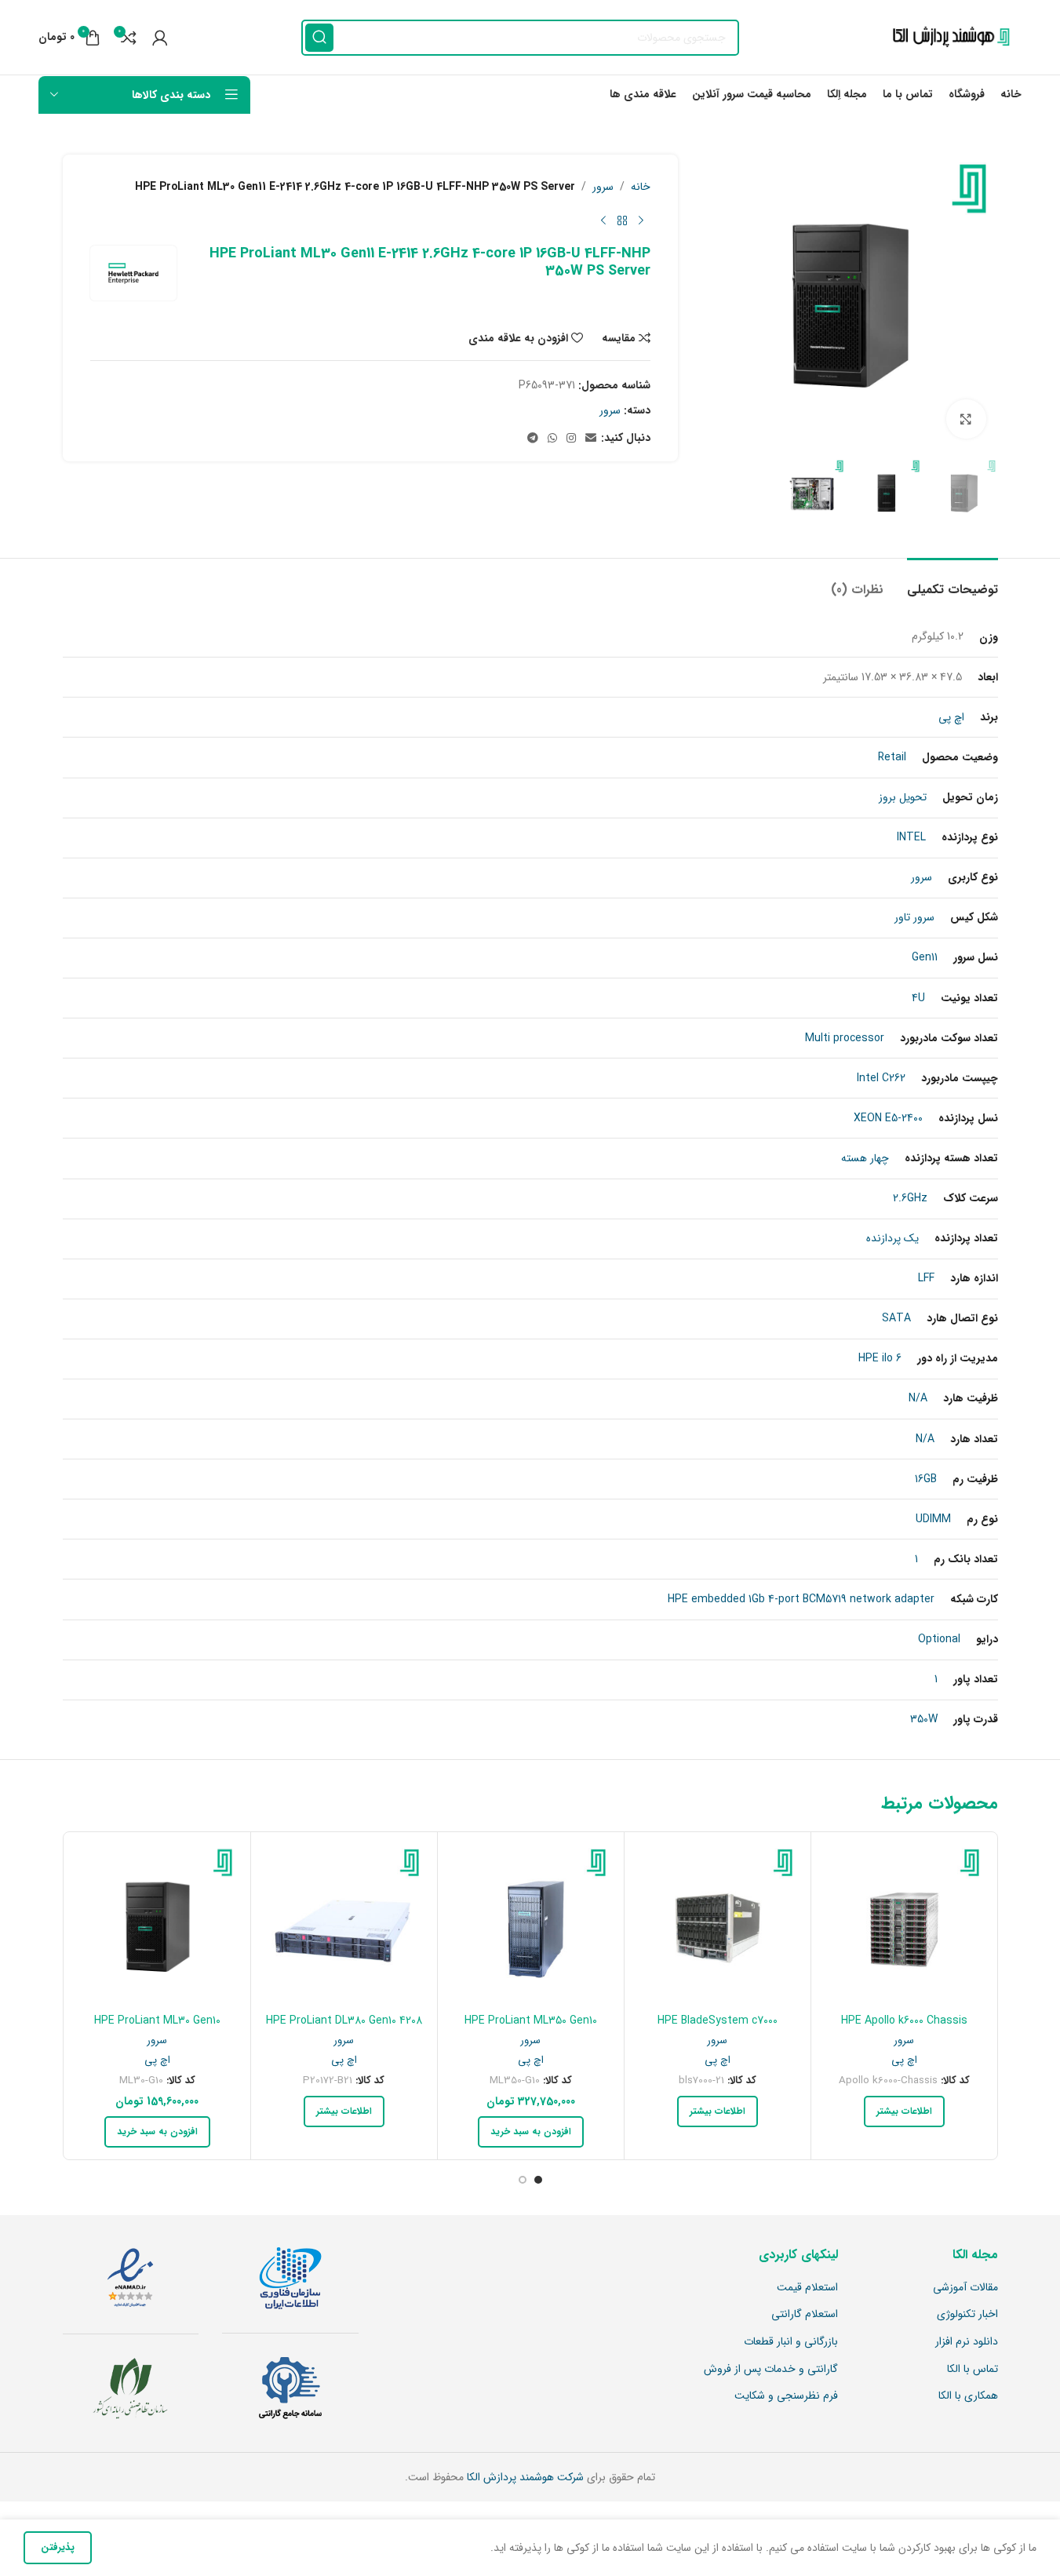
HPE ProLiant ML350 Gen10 (531, 2020)
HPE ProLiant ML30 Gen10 (157, 2020)
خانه (641, 187)
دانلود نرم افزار (967, 2342)
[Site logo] (947, 37)
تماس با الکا (973, 2370)
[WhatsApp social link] (552, 439)
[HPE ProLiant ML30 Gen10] (157, 1925)
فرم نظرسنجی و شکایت (786, 2396)
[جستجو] (319, 38)
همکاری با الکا (968, 2396)
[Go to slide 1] (538, 2180)
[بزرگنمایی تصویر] (966, 419)
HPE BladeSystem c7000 (718, 2020)
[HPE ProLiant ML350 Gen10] (531, 1925)
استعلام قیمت (807, 2288)
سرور (603, 187)
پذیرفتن (58, 2547)
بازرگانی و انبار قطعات (791, 2342)
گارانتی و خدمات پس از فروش (771, 2370)
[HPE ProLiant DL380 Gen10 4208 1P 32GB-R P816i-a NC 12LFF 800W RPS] (344, 1925)
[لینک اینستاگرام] (571, 439)
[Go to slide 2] (523, 2180)
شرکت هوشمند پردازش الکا (524, 2477)
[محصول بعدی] (603, 220)
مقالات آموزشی (965, 2288)
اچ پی (904, 2060)
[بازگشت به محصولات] (622, 220)
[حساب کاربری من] (160, 38)
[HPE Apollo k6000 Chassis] (904, 1925)
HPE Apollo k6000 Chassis (904, 2020)
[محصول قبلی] (641, 220)
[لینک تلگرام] (533, 439)
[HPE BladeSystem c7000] (718, 1925)
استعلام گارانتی (805, 2315)
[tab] (953, 582)
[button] (531, 2132)
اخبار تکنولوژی (967, 2315)
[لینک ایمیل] (591, 439)
